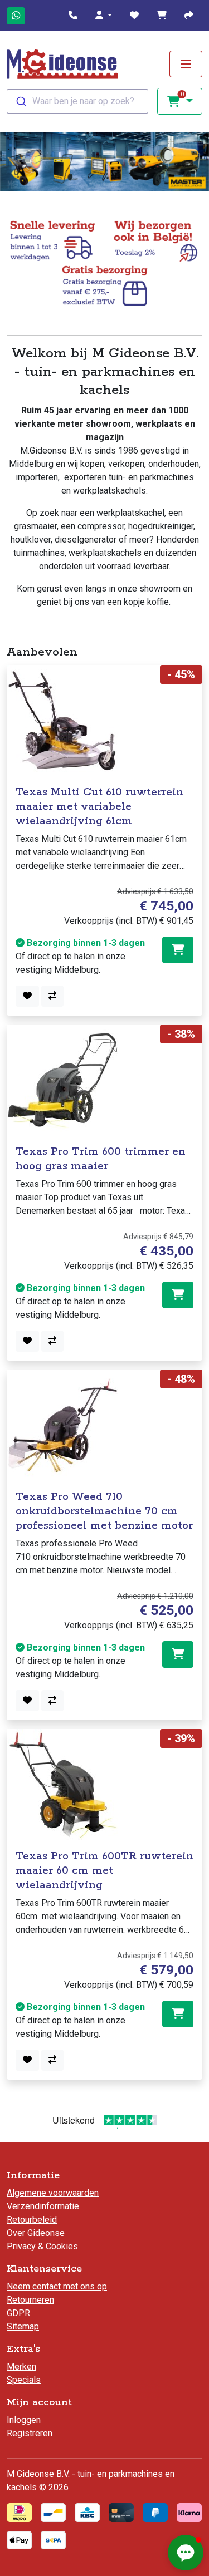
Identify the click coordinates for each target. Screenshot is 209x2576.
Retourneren (30, 2300)
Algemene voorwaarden (53, 2193)
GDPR (18, 2313)
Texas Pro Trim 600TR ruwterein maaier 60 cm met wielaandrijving (104, 1871)
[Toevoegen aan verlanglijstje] (27, 996)
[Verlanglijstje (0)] (134, 16)
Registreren (30, 2433)
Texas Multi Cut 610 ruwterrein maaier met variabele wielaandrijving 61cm (99, 807)
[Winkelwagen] (162, 16)
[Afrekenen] (189, 16)
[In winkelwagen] (178, 950)
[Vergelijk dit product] (52, 996)
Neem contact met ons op (57, 2286)
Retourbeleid (32, 2220)
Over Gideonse (36, 2233)
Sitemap (23, 2326)
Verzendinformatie (43, 2206)
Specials (24, 2380)
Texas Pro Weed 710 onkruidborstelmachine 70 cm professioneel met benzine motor (104, 1511)
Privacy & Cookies (42, 2246)
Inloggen (24, 2420)
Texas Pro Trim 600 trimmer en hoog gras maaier (101, 1159)
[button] (104, 16)
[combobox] (77, 101)
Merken (21, 2366)
